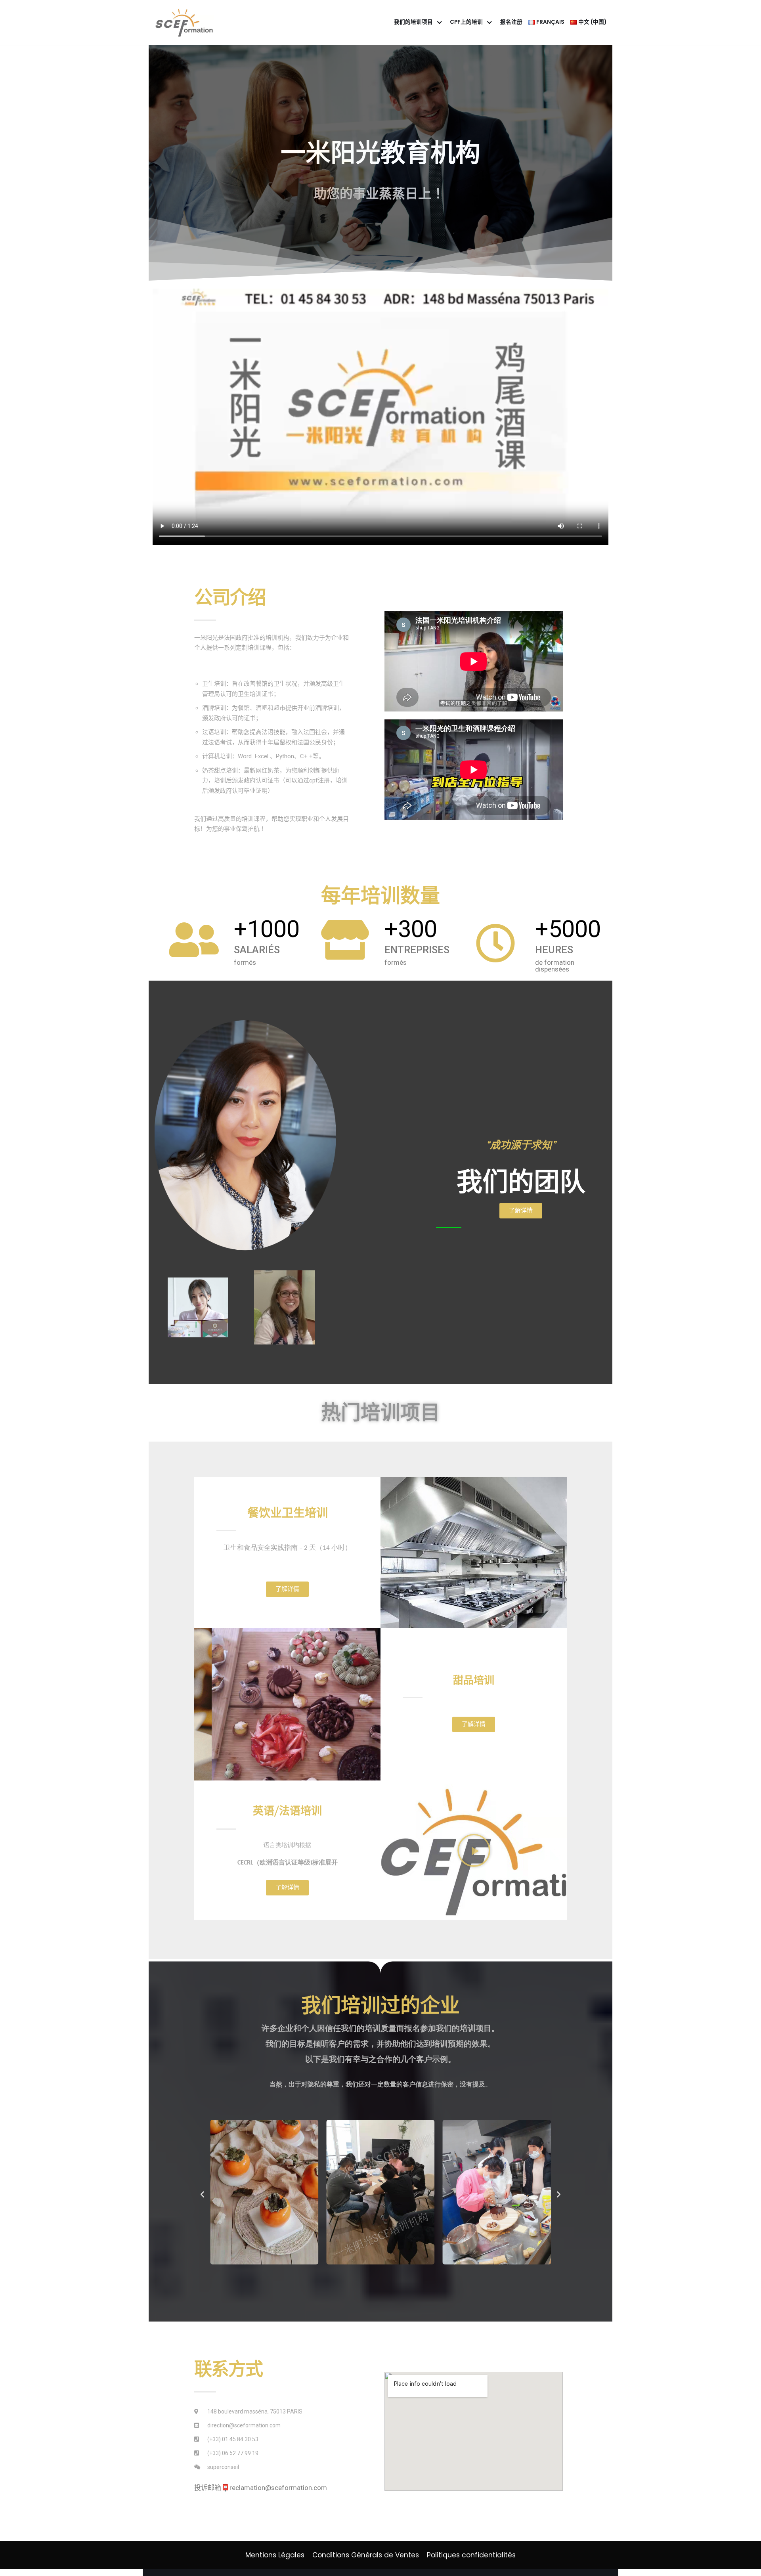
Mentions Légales (275, 2555)
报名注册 (511, 22)
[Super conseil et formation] (186, 22)
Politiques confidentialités (471, 2555)
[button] (521, 1211)
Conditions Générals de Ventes (366, 2555)
